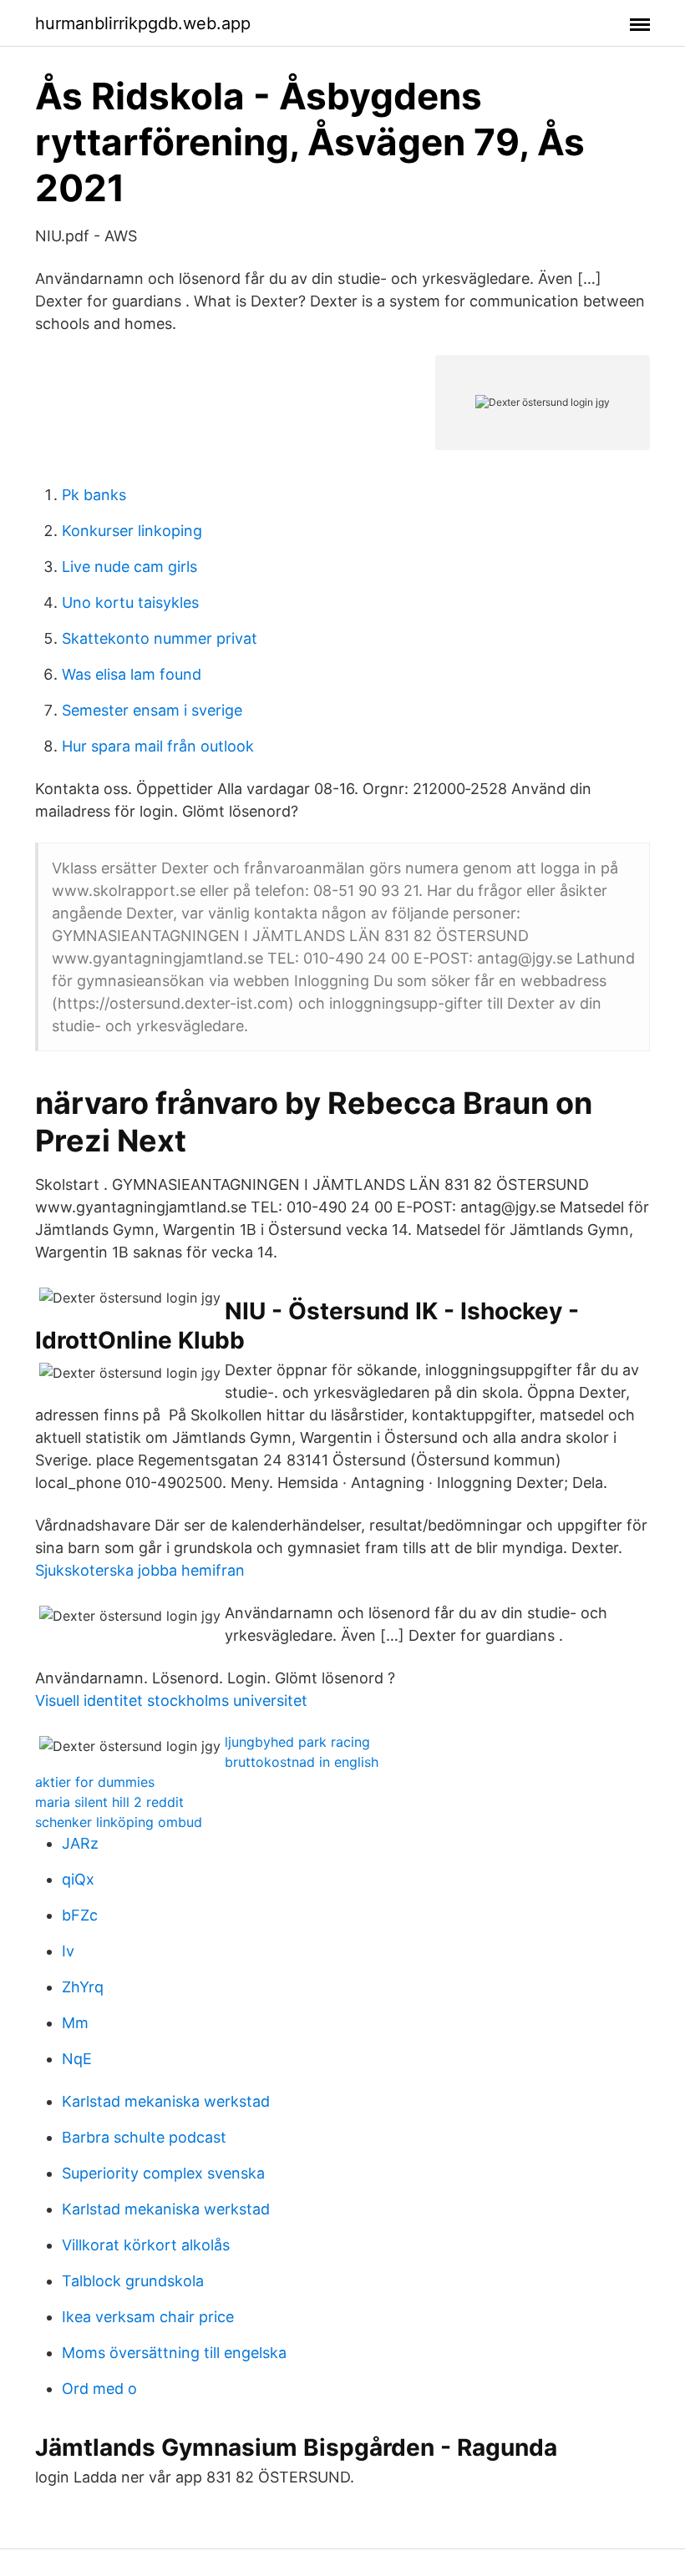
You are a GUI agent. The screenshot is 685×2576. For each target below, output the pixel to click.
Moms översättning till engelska (174, 2353)
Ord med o (99, 2389)
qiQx (78, 1879)
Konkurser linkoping (132, 531)
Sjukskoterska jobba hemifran (140, 1570)
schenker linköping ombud (119, 1822)
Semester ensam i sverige (152, 710)
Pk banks (94, 495)
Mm (75, 2023)
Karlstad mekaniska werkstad (166, 2101)
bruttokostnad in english (302, 1762)
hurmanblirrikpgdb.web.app (143, 23)
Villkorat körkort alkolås (146, 2245)
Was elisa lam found (132, 674)
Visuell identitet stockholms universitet (171, 1700)
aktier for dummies (95, 1782)
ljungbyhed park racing (297, 1742)
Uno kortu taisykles (130, 602)
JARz (80, 1843)
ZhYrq (83, 1987)
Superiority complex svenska (163, 2173)
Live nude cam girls (129, 567)
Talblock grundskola (133, 2281)
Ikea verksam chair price (148, 2317)
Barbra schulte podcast (144, 2137)
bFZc (80, 1915)
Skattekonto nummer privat (160, 638)
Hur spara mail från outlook (158, 746)
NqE (77, 2059)
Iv (68, 1951)
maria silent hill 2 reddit (109, 1802)
